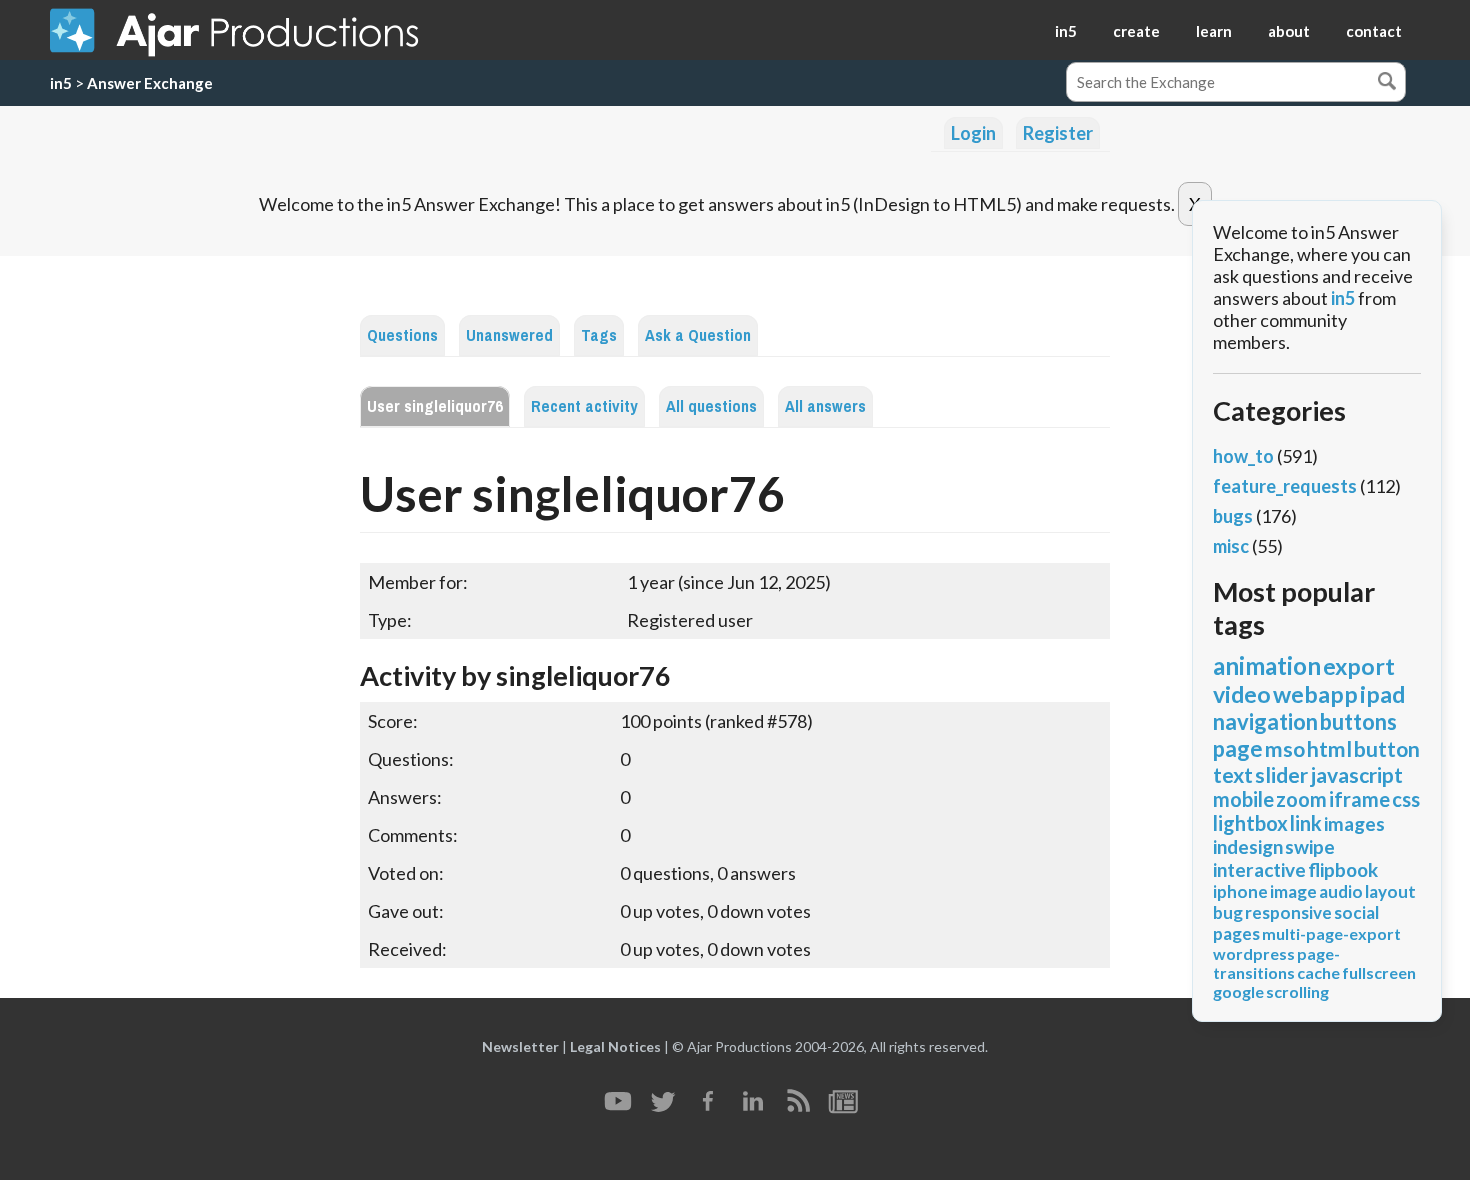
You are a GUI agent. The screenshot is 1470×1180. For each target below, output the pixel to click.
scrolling (1297, 991)
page (1238, 748)
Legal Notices (615, 1046)
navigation (1265, 721)
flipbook (1343, 869)
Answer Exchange (150, 83)
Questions (402, 335)
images (1354, 823)
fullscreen (1379, 972)
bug (1228, 912)
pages (1236, 933)
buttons (1358, 721)
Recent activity (584, 406)
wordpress (1254, 953)
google (1238, 991)
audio (1341, 891)
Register (1058, 133)
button (1387, 748)
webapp (1315, 694)
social (1356, 912)
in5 (1066, 31)
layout (1390, 891)
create (1136, 31)
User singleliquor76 (435, 406)
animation (1267, 665)
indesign (1248, 846)
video (1242, 694)
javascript (1356, 774)
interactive (1259, 869)
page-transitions (1276, 963)
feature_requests (1285, 486)
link (1306, 823)
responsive (1288, 912)
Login (973, 133)
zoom (1301, 799)
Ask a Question (698, 335)
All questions (711, 406)
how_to (1243, 456)
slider (1281, 774)
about (1289, 31)
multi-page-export (1331, 933)
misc (1231, 546)
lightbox (1250, 823)
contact (1374, 31)
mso (1285, 748)
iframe (1359, 799)
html (1329, 748)
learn (1214, 31)
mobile (1243, 799)
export (1359, 666)
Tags (599, 335)
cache (1318, 972)
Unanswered (509, 335)
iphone (1240, 891)
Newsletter (520, 1046)
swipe (1310, 846)
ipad (1382, 694)
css (1406, 799)
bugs (1233, 516)
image (1293, 891)
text (1233, 774)
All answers (825, 406)
